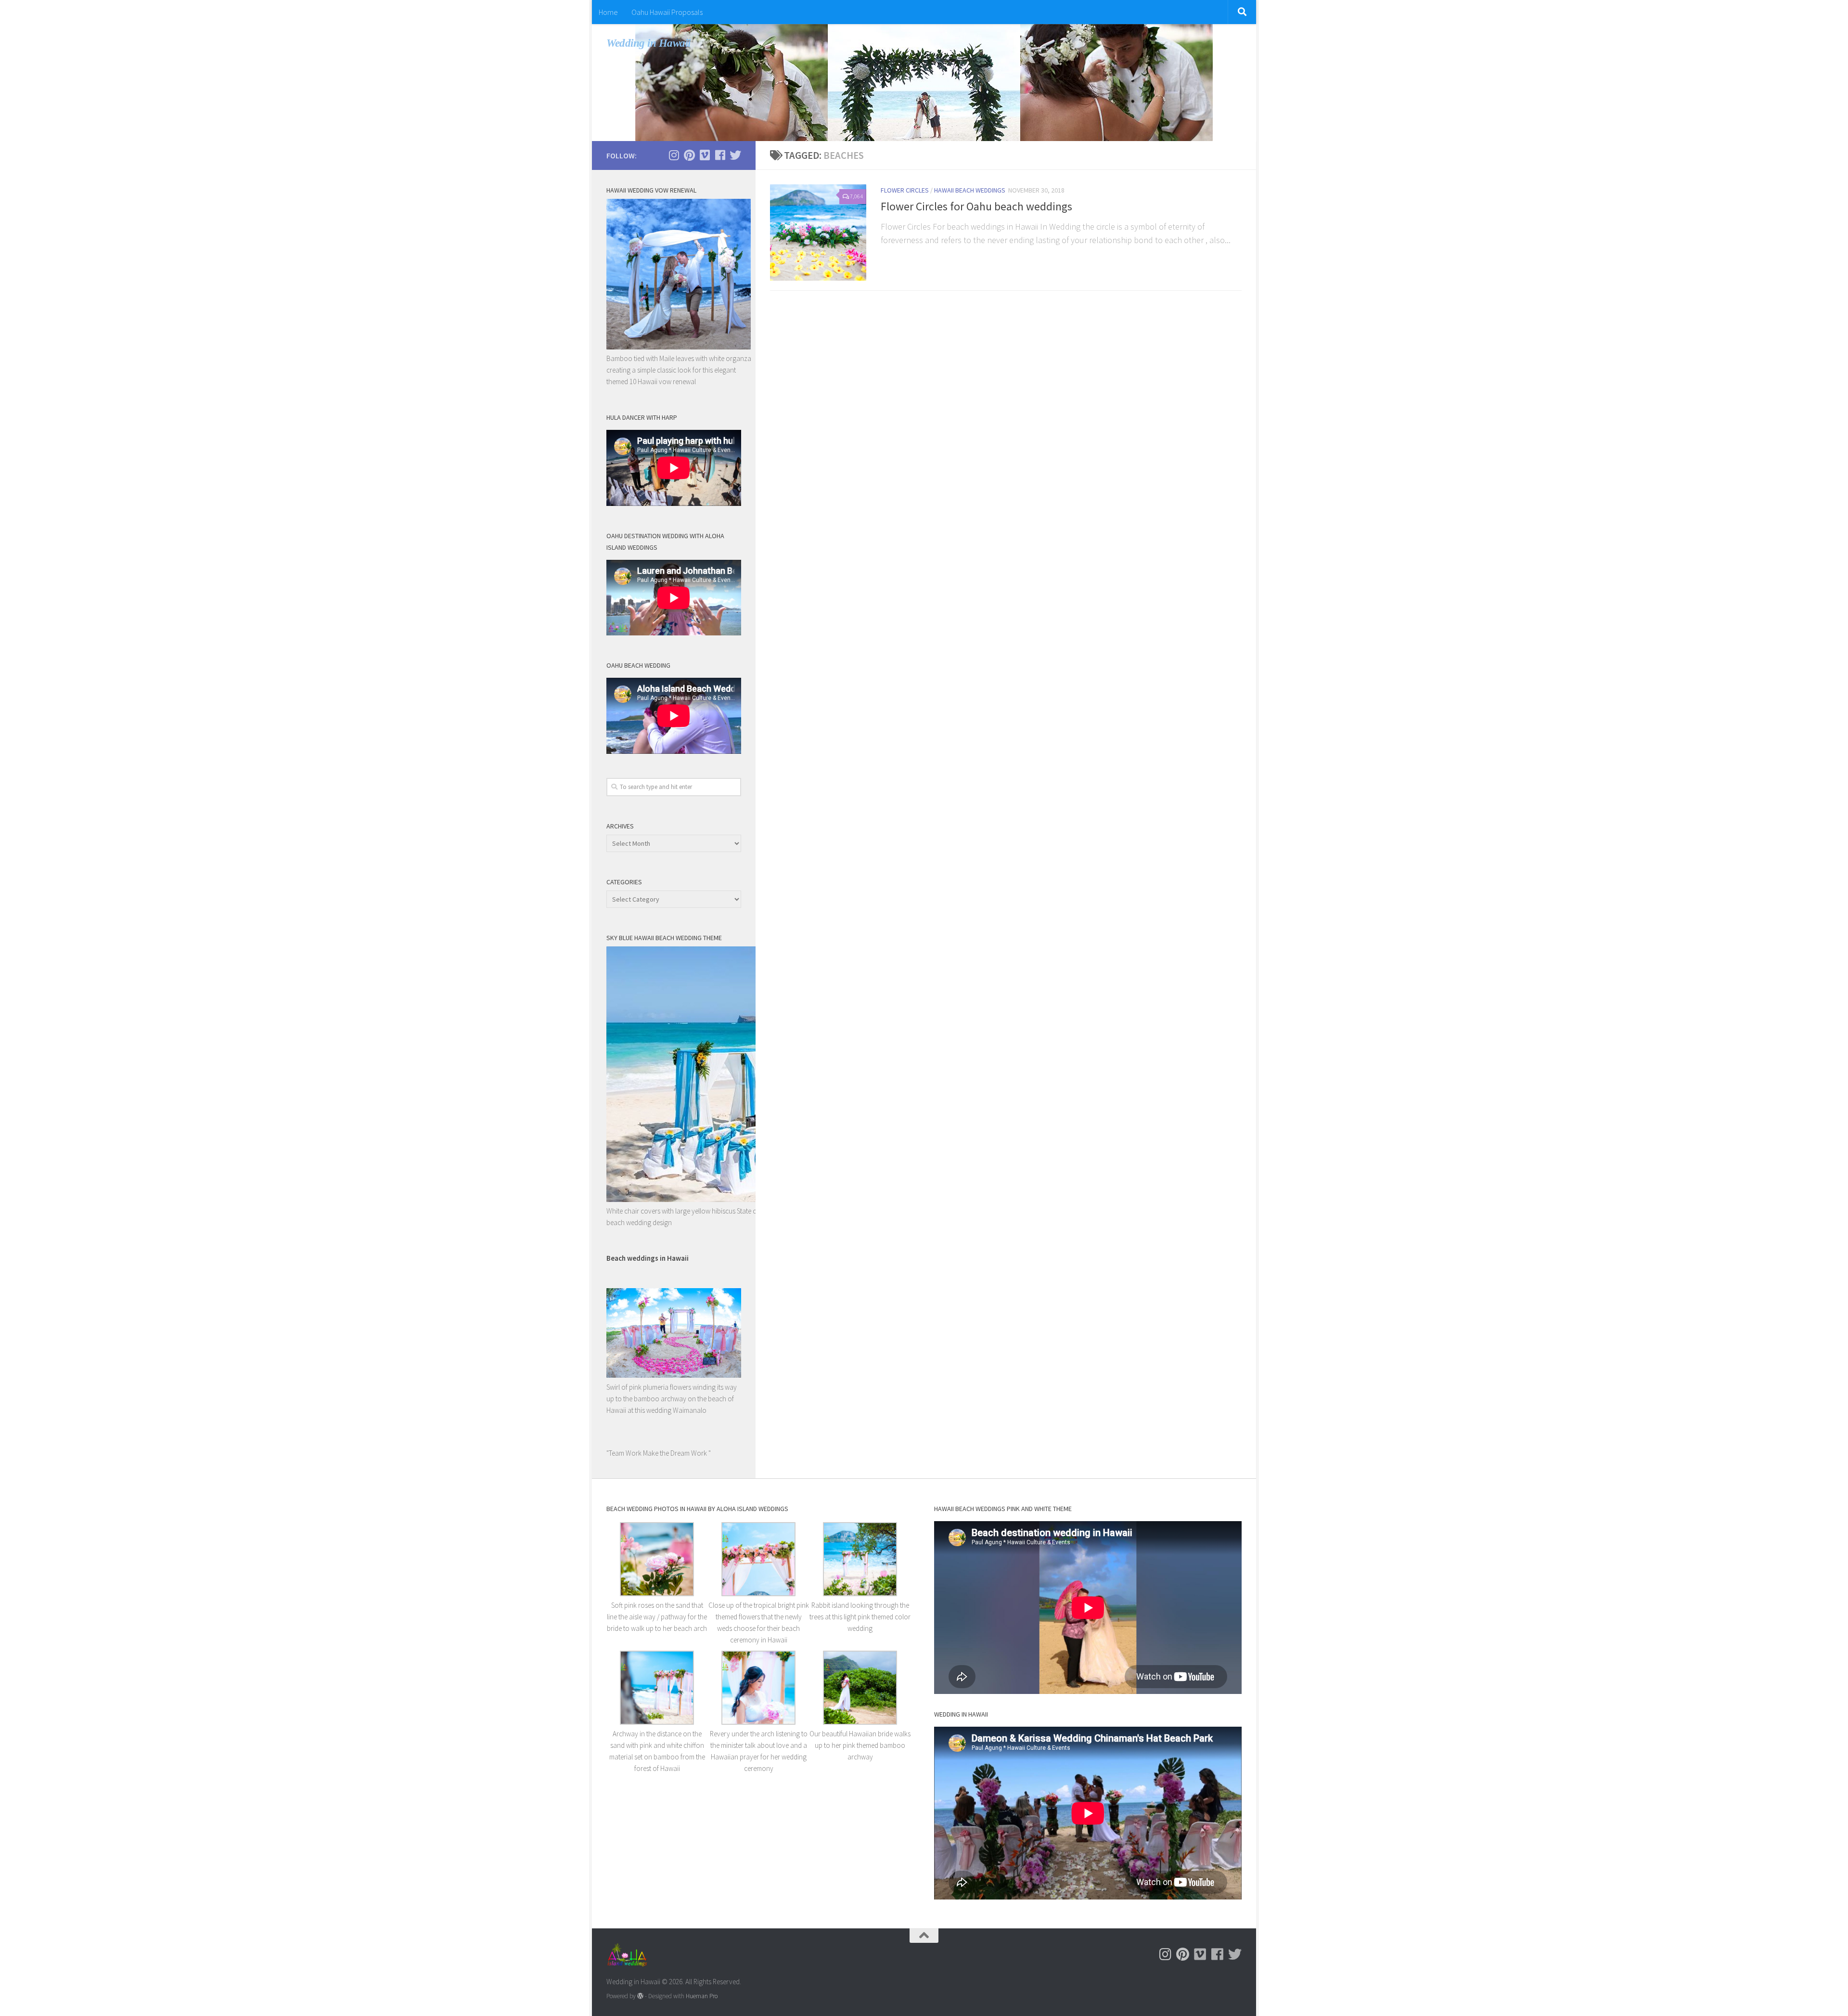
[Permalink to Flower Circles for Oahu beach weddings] (818, 233)
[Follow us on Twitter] (735, 155)
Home (608, 12)
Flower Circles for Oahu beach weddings (976, 206)
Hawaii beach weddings (970, 190)
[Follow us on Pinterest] (689, 155)
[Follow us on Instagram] (674, 155)
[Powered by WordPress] (640, 1996)
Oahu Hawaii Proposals (667, 12)
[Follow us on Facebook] (720, 155)
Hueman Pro (702, 1996)
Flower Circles (905, 190)
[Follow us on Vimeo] (705, 155)
